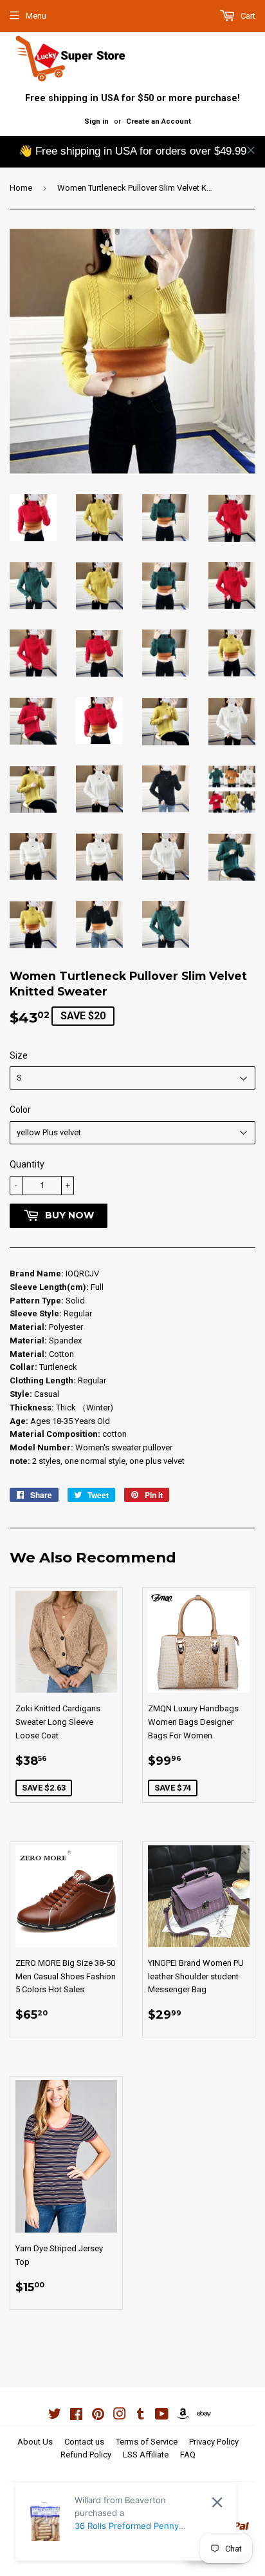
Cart (247, 16)
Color (20, 1110)
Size (19, 1055)
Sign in (96, 121)
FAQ (188, 2455)
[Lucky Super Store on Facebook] (76, 2416)
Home (21, 188)
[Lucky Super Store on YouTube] (162, 2416)
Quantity (27, 1164)
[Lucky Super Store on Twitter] (55, 2416)
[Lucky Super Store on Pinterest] (98, 2416)
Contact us (84, 2442)
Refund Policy (86, 2455)
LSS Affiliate (146, 2455)
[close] (251, 150)
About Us (35, 2442)
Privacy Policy (214, 2442)
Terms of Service (147, 2442)
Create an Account (159, 121)
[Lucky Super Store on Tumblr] (141, 2416)
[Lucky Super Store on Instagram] (120, 2416)
